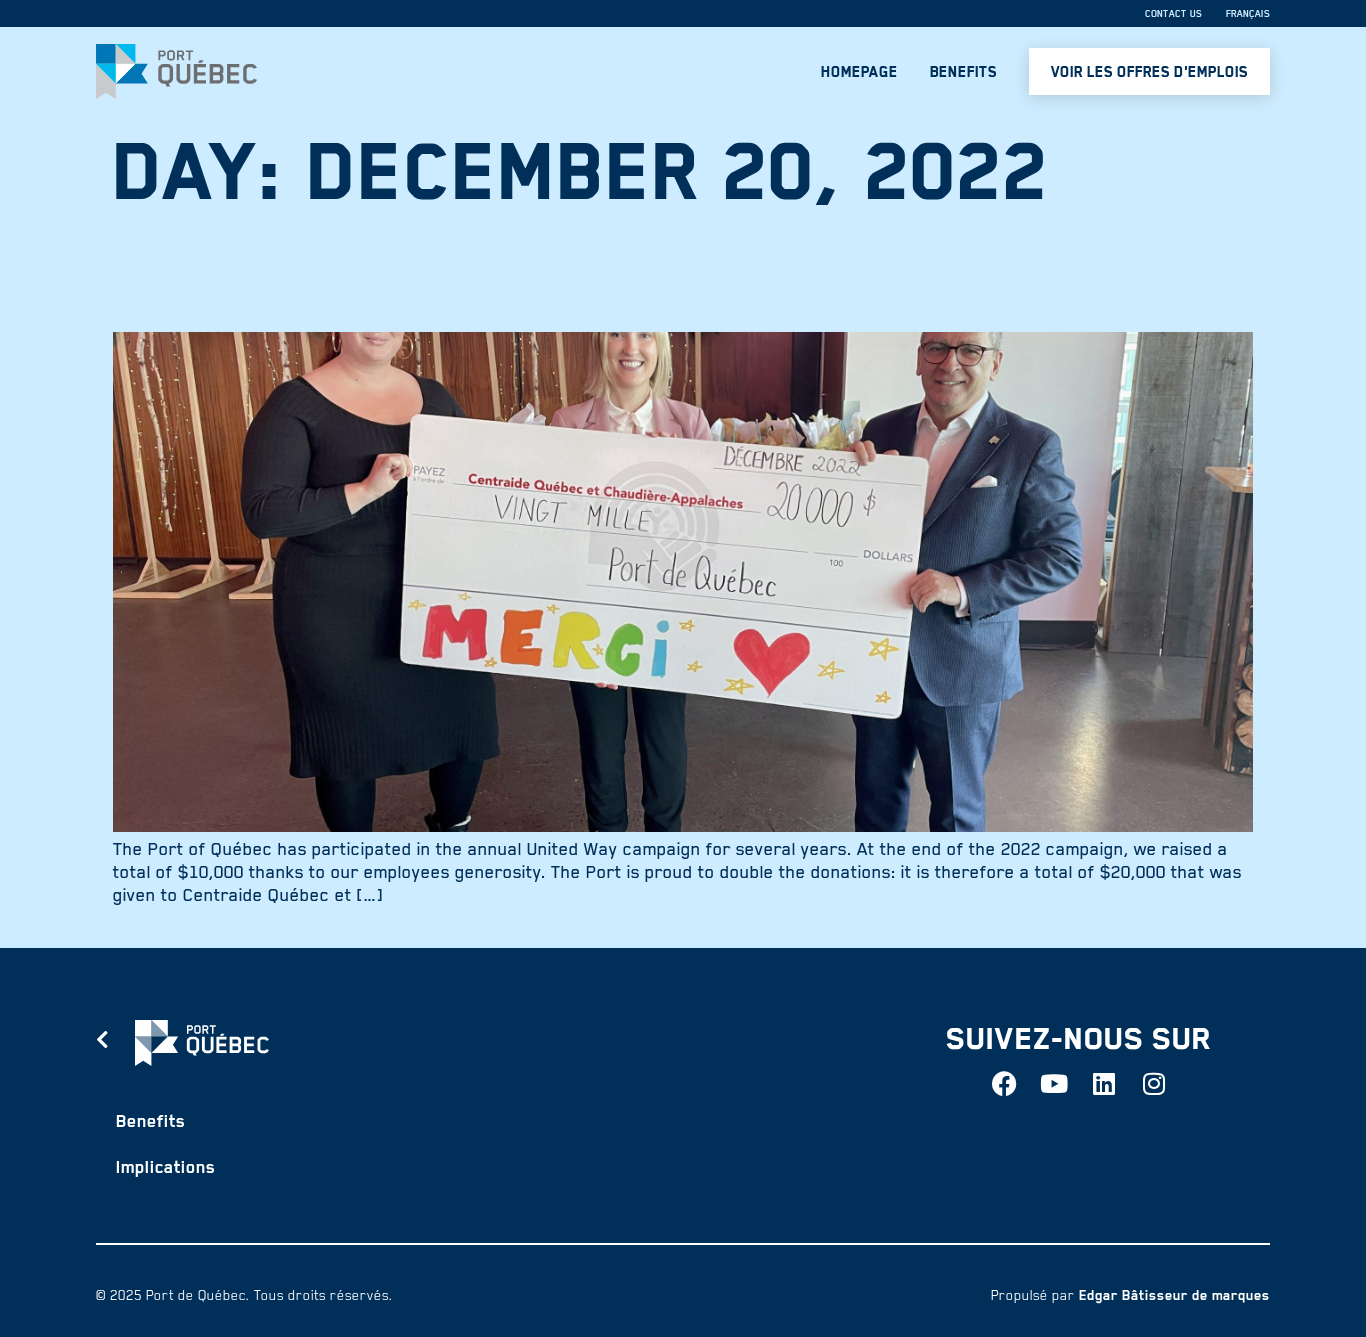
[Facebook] (1004, 1083)
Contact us (1173, 13)
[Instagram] (1154, 1083)
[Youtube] (1054, 1083)
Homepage (859, 71)
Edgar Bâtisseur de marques (1174, 1295)
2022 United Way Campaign (485, 275)
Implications (165, 1167)
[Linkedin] (1104, 1083)
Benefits (963, 71)
